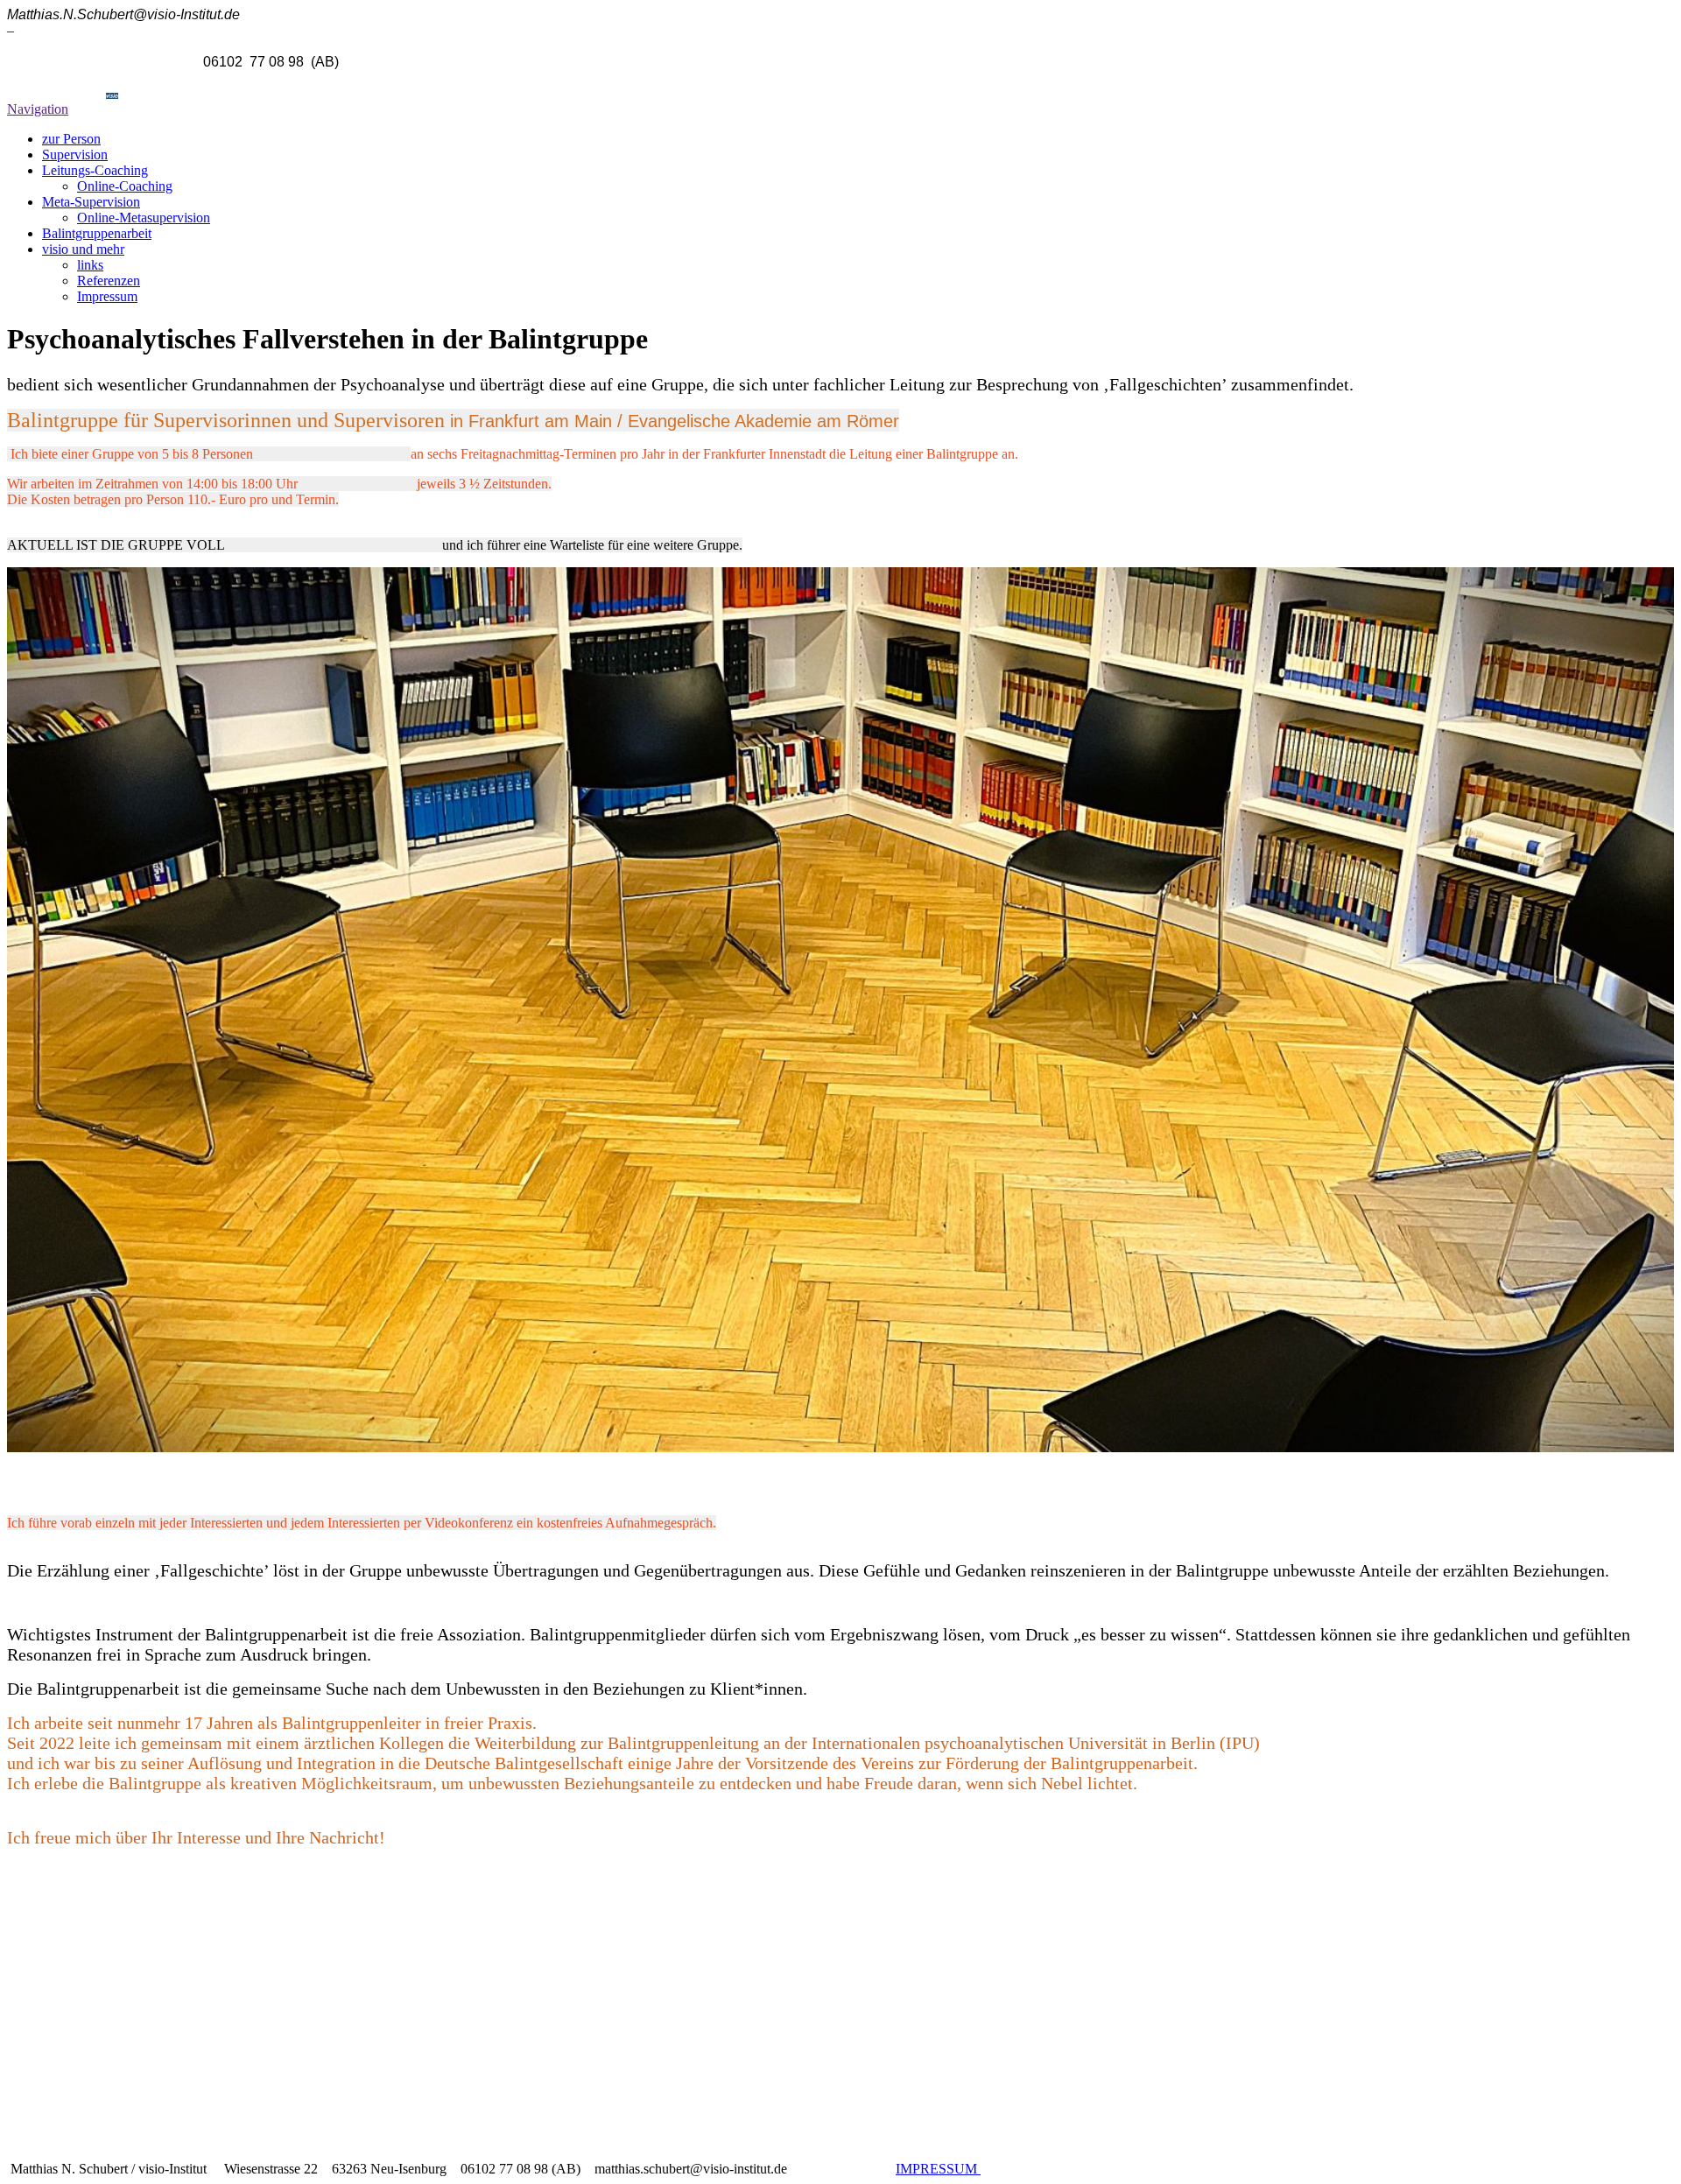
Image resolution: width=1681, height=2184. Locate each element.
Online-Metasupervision (144, 218)
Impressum (107, 296)
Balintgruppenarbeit (97, 233)
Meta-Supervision (91, 202)
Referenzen (109, 281)
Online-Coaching (125, 186)
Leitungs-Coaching (95, 170)
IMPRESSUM (938, 2169)
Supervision (75, 154)
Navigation (38, 109)
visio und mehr (83, 249)
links (90, 265)
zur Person (71, 139)
